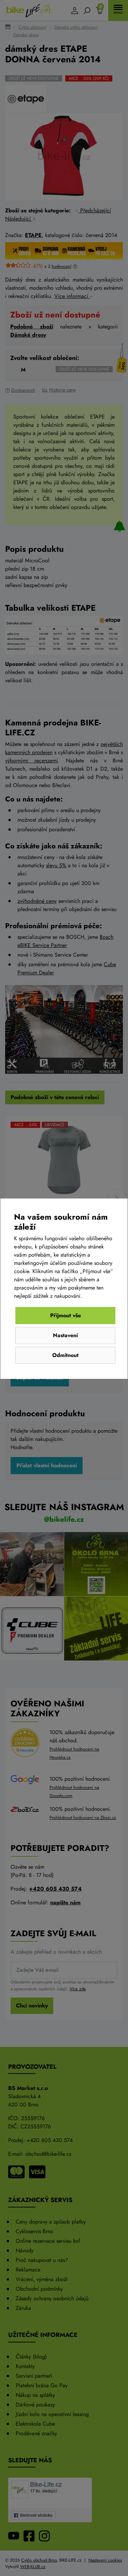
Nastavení (65, 1335)
